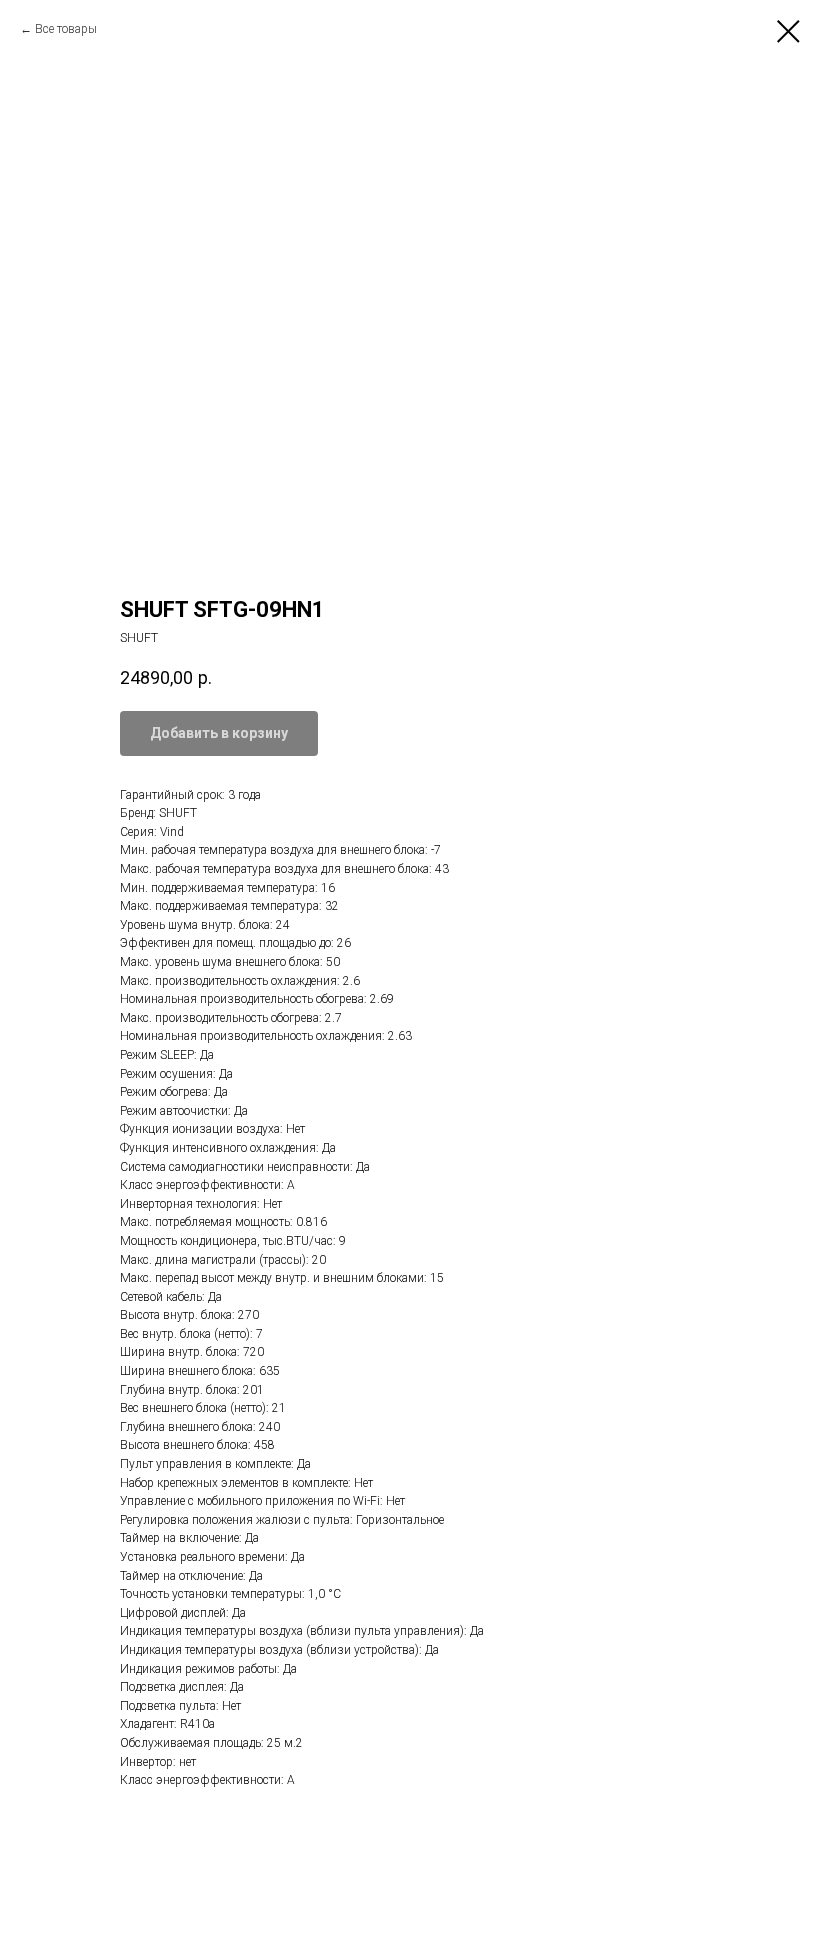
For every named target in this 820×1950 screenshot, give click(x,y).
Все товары (66, 29)
